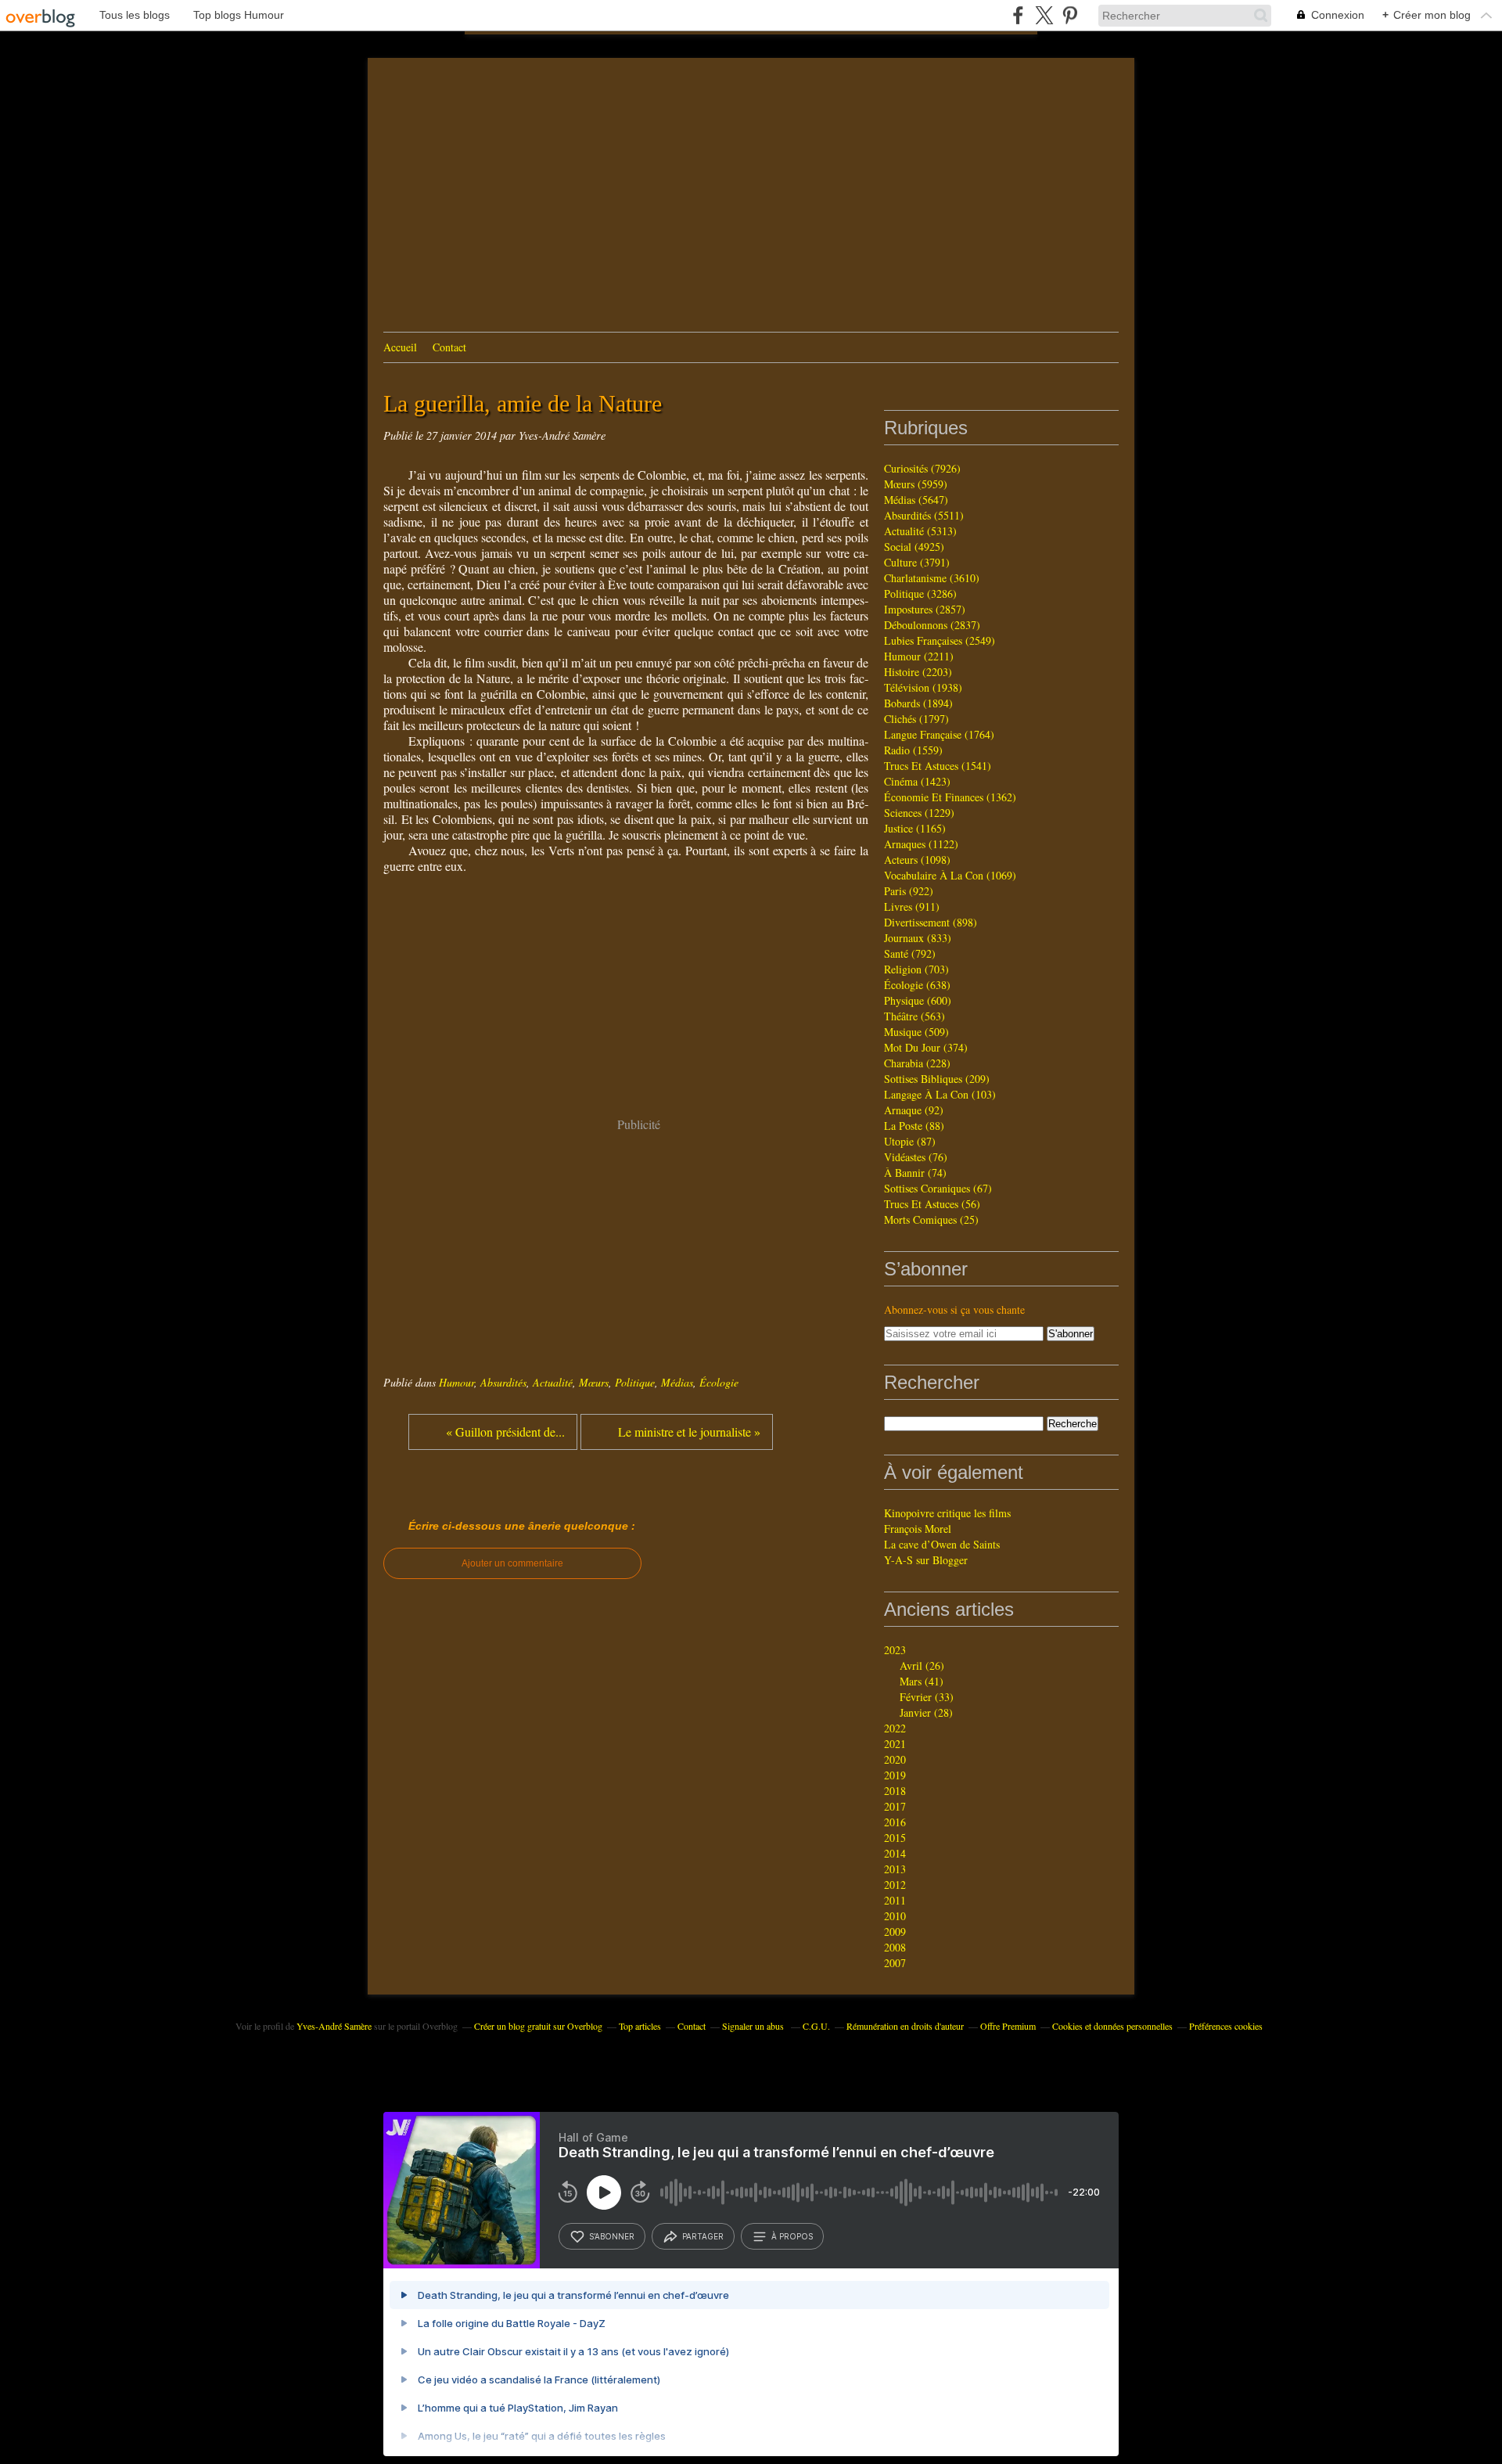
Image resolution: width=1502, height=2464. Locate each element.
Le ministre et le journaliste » (689, 1432)
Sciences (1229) (919, 813)
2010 (895, 1916)
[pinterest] (1070, 15)
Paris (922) (909, 891)
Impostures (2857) (925, 609)
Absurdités (503, 1382)
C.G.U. (816, 2026)
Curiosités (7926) (922, 468)
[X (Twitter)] (1044, 15)
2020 (895, 1759)
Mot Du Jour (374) (926, 1047)
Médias (677, 1382)
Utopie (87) (910, 1141)
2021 (895, 1744)
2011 (895, 1900)
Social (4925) (914, 547)
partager (703, 2236)
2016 (895, 1822)
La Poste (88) (914, 1126)
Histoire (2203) (918, 672)
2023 (895, 1650)
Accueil (400, 347)
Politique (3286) (920, 594)
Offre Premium (1008, 2026)
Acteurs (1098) (917, 860)
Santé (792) (910, 953)
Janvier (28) (926, 1712)
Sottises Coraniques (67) (938, 1188)
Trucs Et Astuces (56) (932, 1204)
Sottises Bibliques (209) (937, 1079)
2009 (895, 1932)
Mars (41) (922, 1681)
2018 (895, 1791)
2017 (895, 1806)
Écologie (719, 1382)
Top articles (640, 2026)
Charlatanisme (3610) (932, 578)
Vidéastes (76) (916, 1157)
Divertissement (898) (931, 922)
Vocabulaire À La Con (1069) (950, 875)
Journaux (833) (918, 938)
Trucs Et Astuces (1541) (938, 766)
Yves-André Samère (334, 2026)
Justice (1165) (915, 828)
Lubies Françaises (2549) (940, 640)
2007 (895, 1963)
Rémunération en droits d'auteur (905, 2026)
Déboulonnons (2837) (932, 625)
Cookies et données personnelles (1112, 2026)
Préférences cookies (1226, 2026)
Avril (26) (922, 1665)
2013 (895, 1869)
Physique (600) (918, 1000)
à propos (792, 2236)
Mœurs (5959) (916, 484)
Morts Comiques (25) (931, 1219)
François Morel (918, 1529)
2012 (895, 1885)
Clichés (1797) (916, 719)
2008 (895, 1947)
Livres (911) (912, 906)
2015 (895, 1838)
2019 (895, 1775)
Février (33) (927, 1697)
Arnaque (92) (914, 1110)
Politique (635, 1382)
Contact (449, 347)
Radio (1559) (913, 750)
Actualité (553, 1382)
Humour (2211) (919, 656)
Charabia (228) (917, 1063)
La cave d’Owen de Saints (942, 1544)
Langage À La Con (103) (940, 1094)
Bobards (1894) (918, 703)
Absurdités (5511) (924, 515)
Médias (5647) (916, 500)
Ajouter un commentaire (512, 1563)
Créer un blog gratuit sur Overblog (538, 2026)
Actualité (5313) (920, 531)
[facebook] (1018, 15)
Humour (456, 1382)
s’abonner (612, 2236)
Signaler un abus (754, 2026)
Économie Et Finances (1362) (950, 797)
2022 (895, 1728)
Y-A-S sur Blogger (926, 1560)
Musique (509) (916, 1032)
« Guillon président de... (505, 1432)
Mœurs (594, 1382)
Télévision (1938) (923, 687)
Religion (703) (916, 969)
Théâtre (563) (914, 1016)
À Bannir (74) (915, 1173)
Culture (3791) (917, 562)
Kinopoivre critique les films (947, 1513)
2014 (895, 1853)
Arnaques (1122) (921, 844)
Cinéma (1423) (917, 781)
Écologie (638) (917, 985)
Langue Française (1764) (939, 734)
